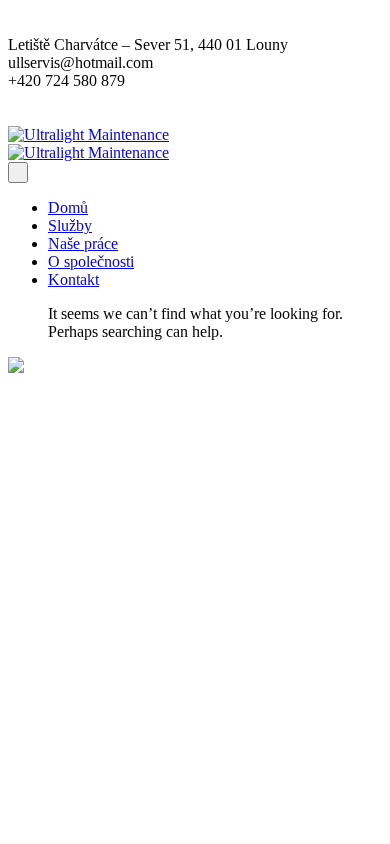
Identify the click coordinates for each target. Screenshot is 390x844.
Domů (68, 207)
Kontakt (73, 279)
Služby (70, 225)
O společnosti (91, 261)
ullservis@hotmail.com (120, 702)
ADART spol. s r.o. (148, 401)
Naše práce (83, 243)
